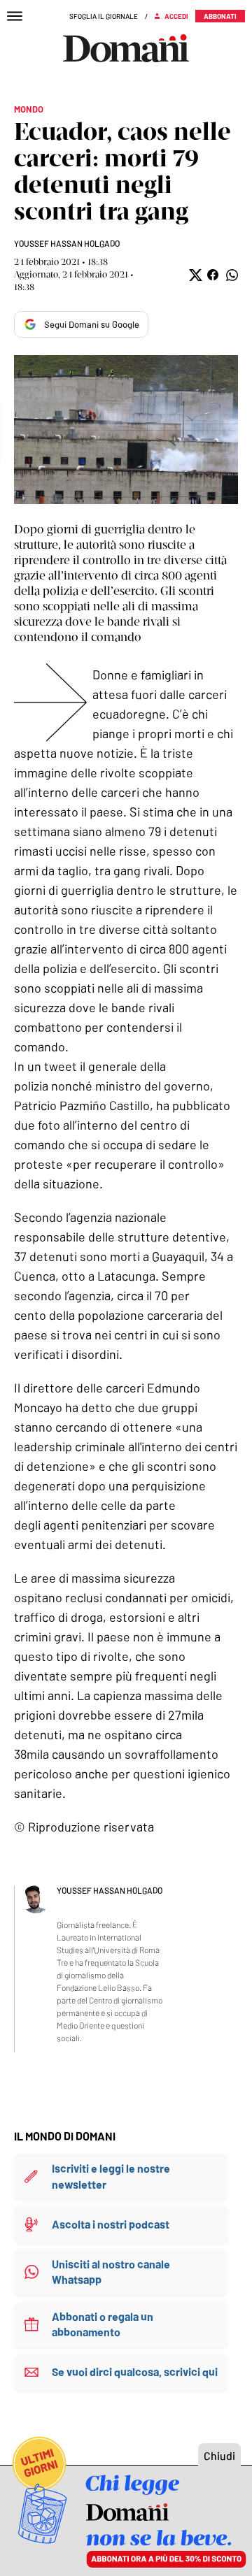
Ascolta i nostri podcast (111, 2224)
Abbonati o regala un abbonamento (103, 2324)
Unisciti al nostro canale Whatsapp (111, 2272)
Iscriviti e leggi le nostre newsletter (111, 2176)
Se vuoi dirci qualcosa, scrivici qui (135, 2372)
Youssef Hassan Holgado (67, 243)
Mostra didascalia (126, 430)
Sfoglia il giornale (104, 16)
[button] (194, 275)
